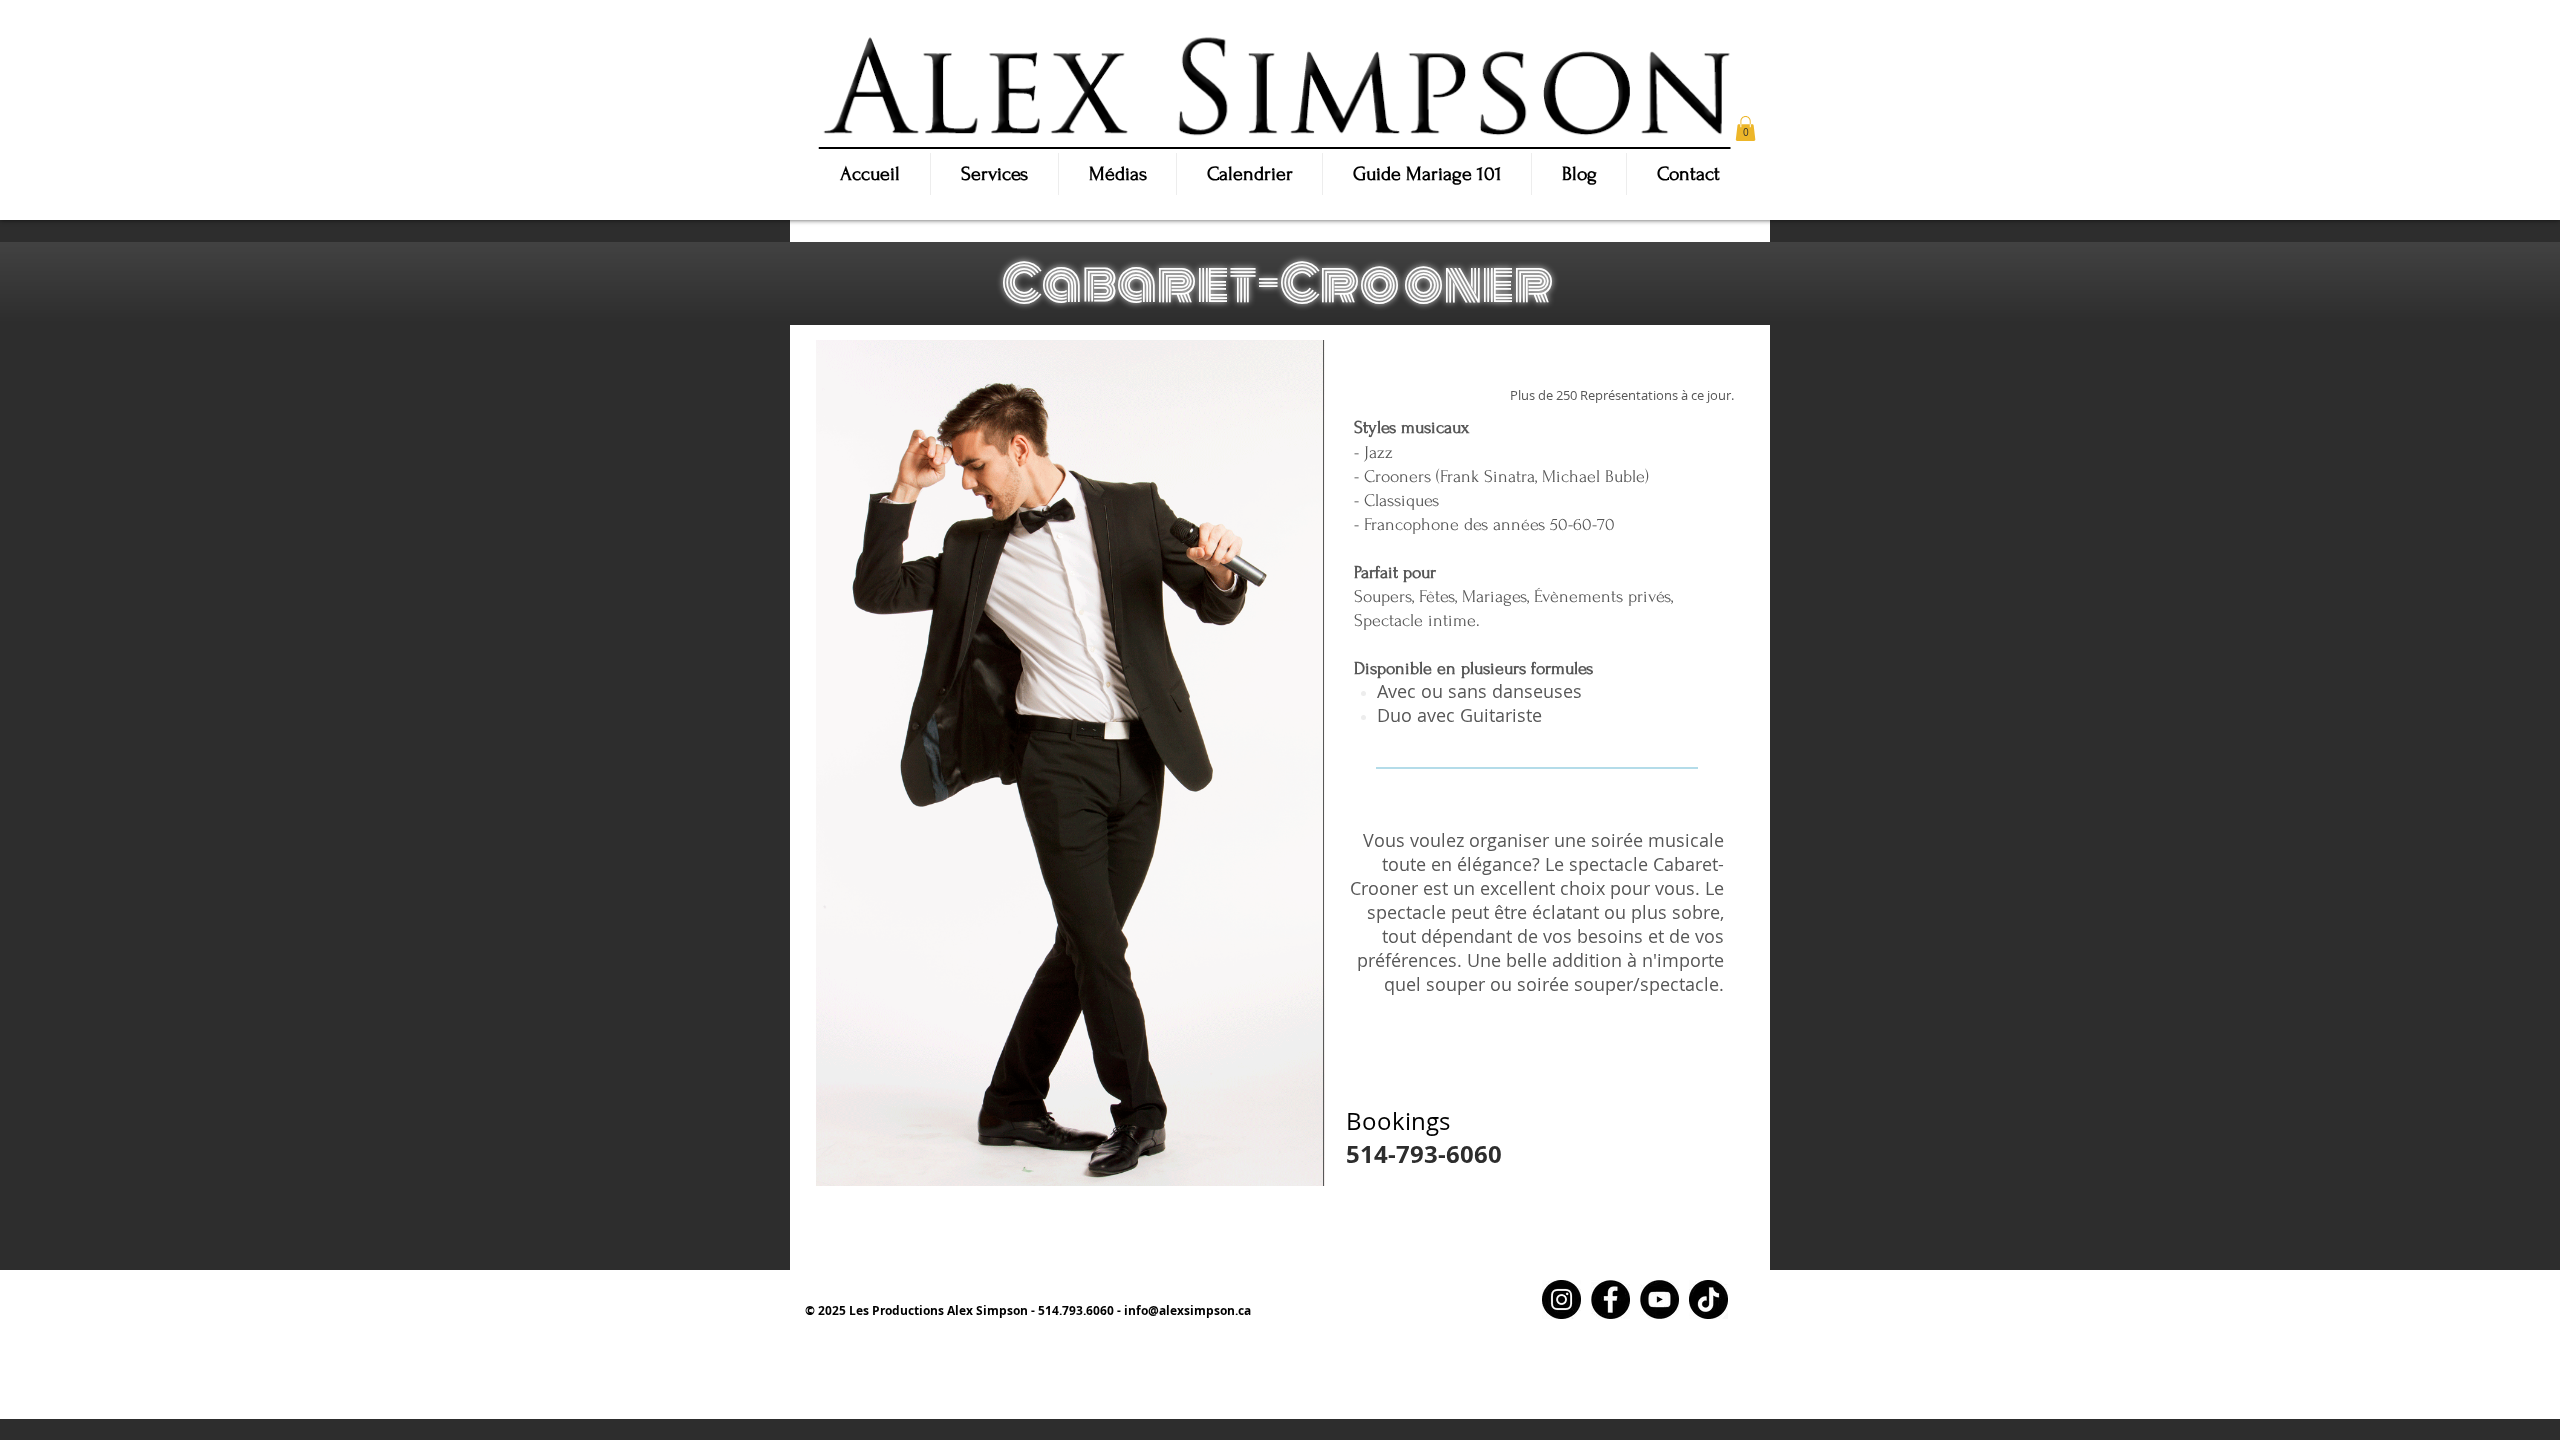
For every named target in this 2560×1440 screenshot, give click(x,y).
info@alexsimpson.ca (1187, 1310)
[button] (1745, 128)
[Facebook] (1610, 1299)
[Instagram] (1561, 1299)
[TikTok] (1708, 1299)
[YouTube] (1659, 1299)
